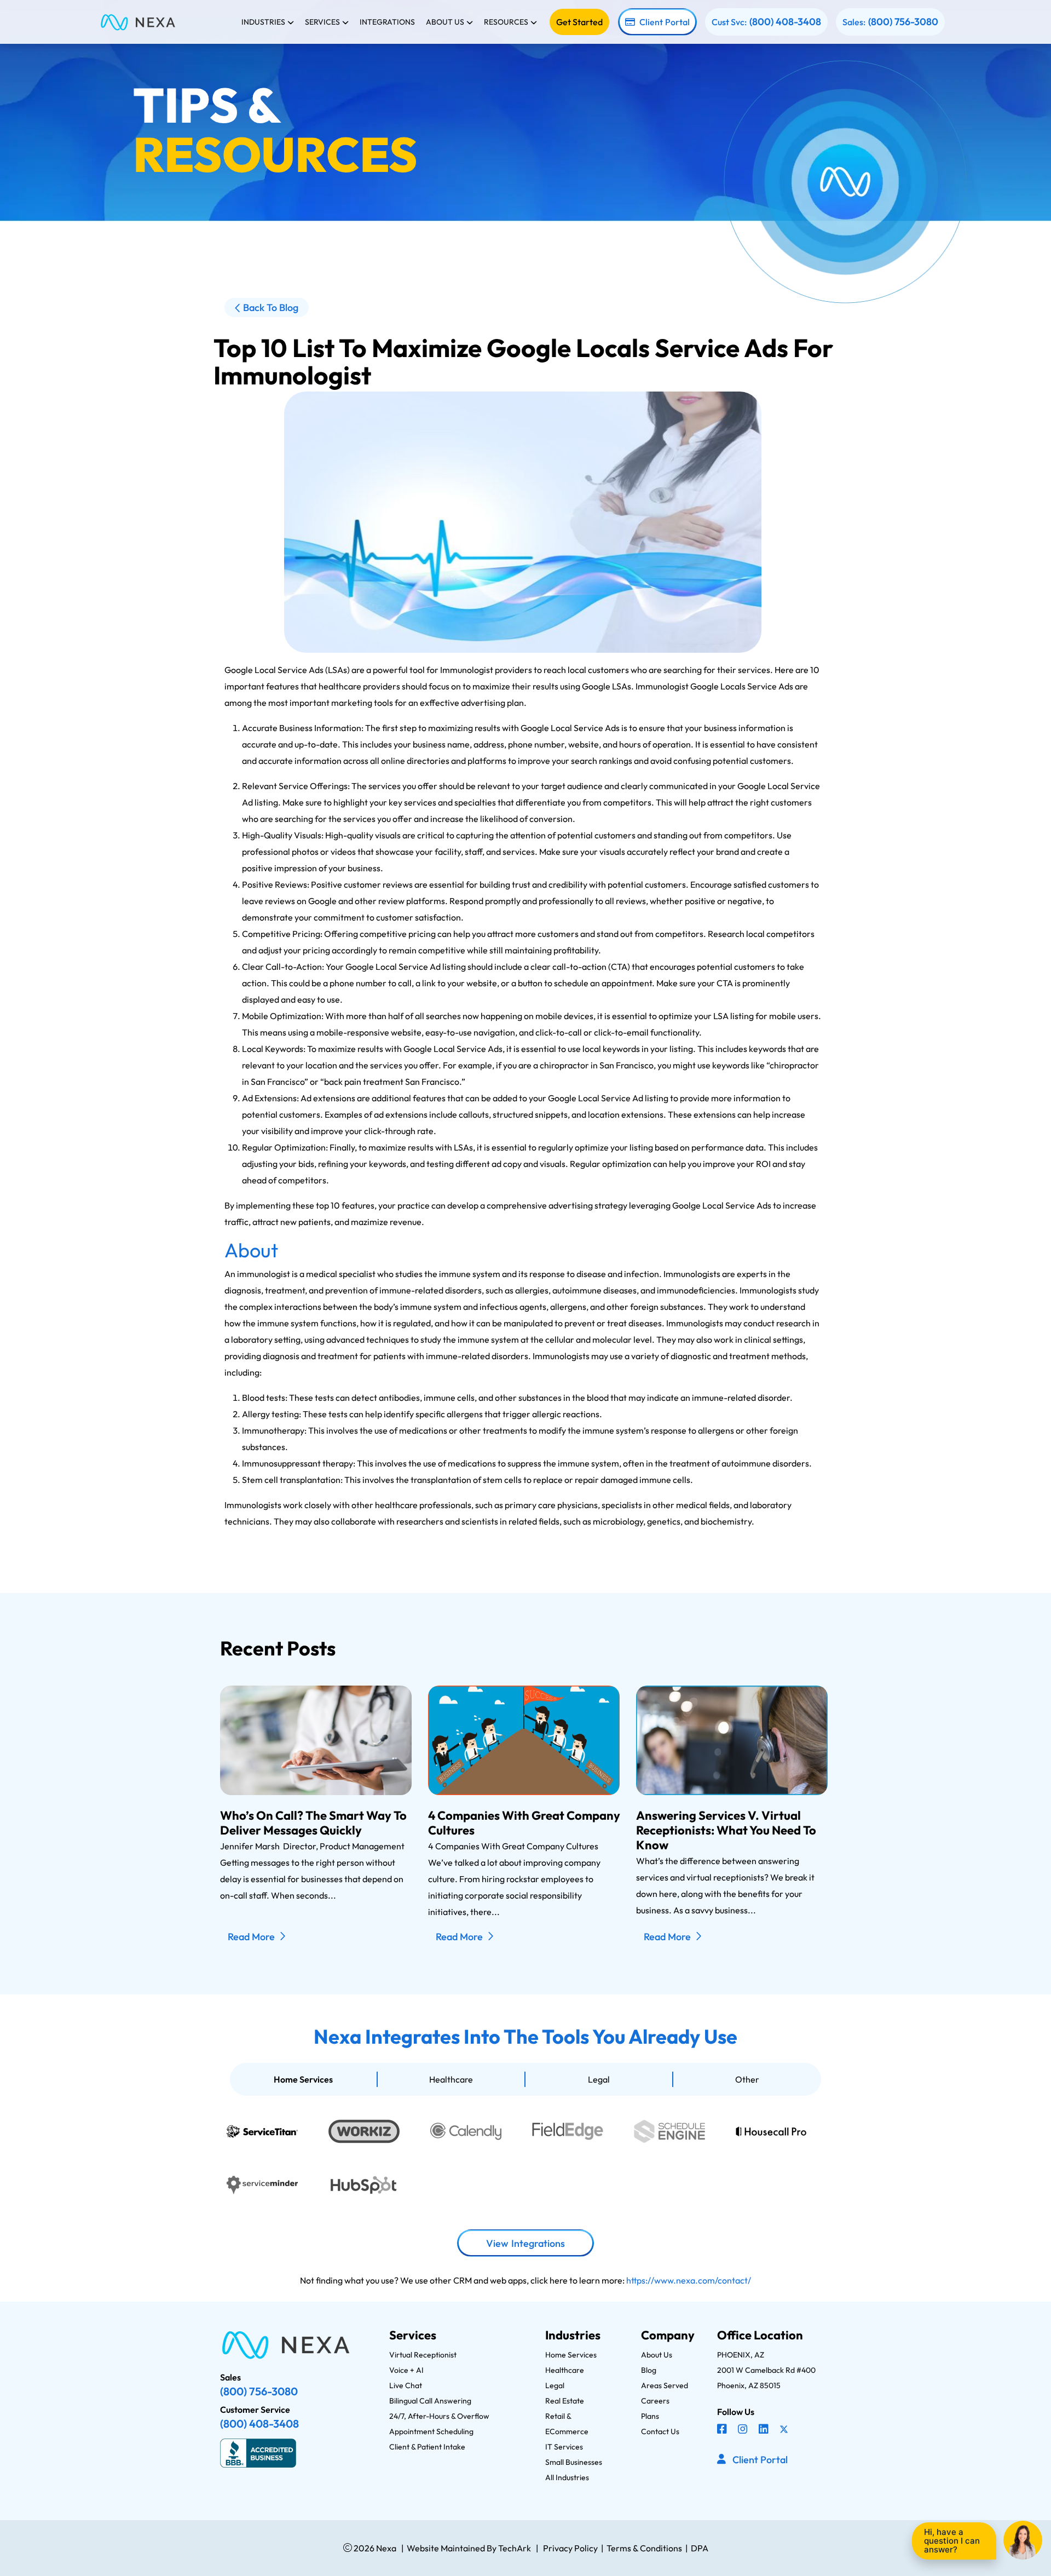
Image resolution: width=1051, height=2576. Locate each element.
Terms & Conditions (644, 2548)
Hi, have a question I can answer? (952, 2541)
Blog (649, 2370)
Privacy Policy (570, 2548)
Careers (655, 2401)
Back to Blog (271, 307)
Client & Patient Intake (427, 2447)
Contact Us (660, 2431)
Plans (650, 2416)
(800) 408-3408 (785, 22)
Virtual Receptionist (423, 2355)
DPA (700, 2548)
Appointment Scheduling (431, 2431)
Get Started (579, 22)
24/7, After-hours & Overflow (439, 2416)
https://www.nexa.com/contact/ (689, 2280)
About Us (657, 2355)
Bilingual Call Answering (430, 2401)
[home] (138, 22)
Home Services (303, 2079)
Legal (599, 2079)
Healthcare (451, 2079)
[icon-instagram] (744, 2430)
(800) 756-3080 (903, 22)
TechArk (514, 2548)
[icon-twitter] (785, 2430)
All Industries (567, 2477)
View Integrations (525, 2243)
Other (747, 2079)
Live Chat (406, 2385)
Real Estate (565, 2401)
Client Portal (665, 22)
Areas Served (665, 2385)
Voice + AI (406, 2370)
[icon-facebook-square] (723, 2430)
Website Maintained (446, 2548)
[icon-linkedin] (765, 2430)
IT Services (564, 2447)
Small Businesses (574, 2462)
